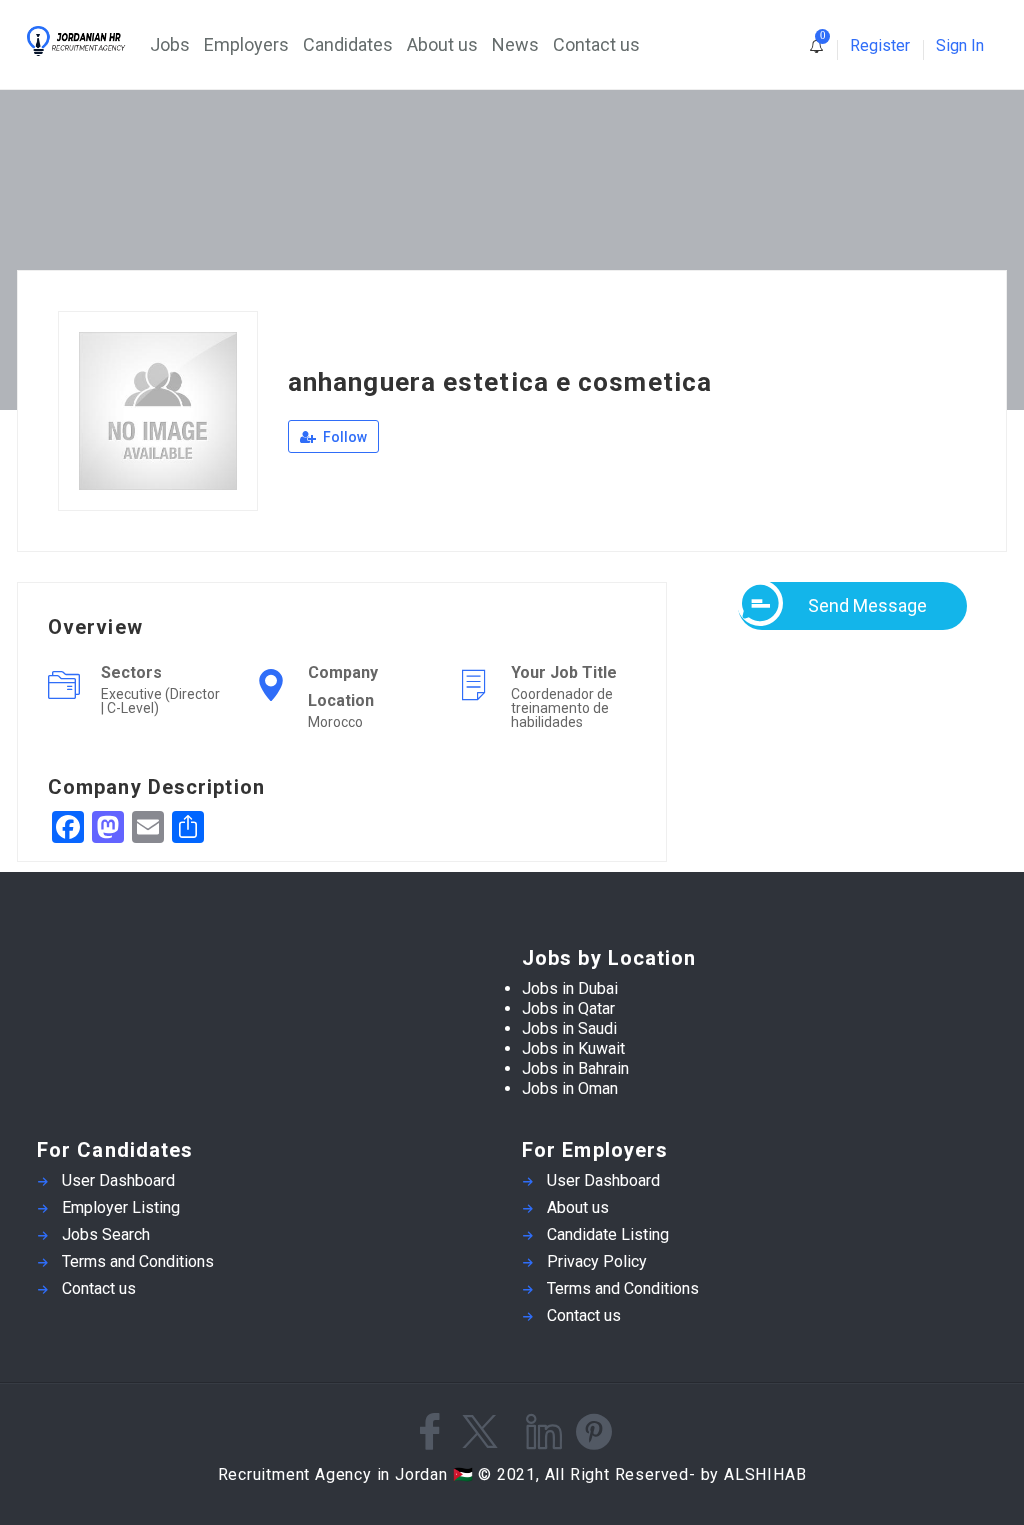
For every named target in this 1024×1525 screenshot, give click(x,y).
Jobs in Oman (570, 1088)
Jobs (170, 44)
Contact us (596, 44)
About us (442, 44)
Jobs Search (106, 1234)
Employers (246, 44)
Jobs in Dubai (570, 988)
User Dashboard (118, 1180)
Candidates (348, 44)
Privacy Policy (597, 1261)
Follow (343, 437)
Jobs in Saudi (569, 1028)
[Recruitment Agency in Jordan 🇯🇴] (87, 41)
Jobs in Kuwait (573, 1048)
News (515, 44)
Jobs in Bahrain (575, 1068)
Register (880, 45)
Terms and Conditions (138, 1261)
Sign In (960, 45)
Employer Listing (121, 1207)
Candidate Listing (608, 1234)
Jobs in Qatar (568, 1008)
